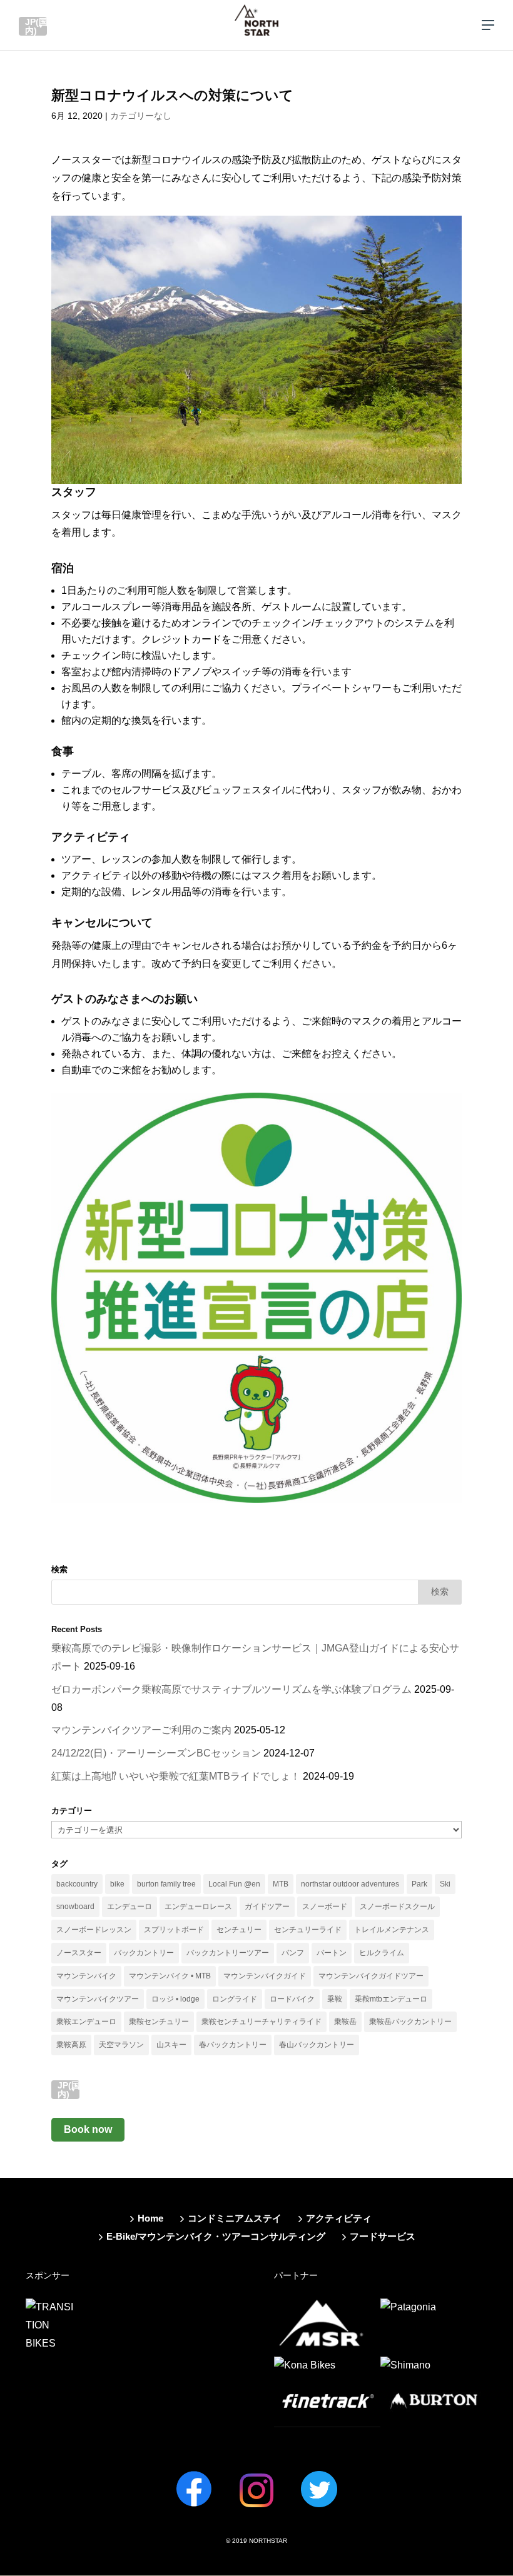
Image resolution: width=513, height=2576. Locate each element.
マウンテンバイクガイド (265, 1976)
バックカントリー (144, 1953)
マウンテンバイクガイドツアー (371, 1976)
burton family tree (166, 1884)
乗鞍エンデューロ (86, 2022)
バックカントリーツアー (228, 1953)
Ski (445, 1884)
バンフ (293, 1953)
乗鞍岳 (345, 2022)
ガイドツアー (267, 1907)
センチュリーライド (308, 1930)
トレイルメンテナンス (392, 1930)
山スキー (171, 2045)
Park (419, 1884)
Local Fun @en (234, 1884)
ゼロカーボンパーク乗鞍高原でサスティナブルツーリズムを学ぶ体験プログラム (231, 1689)
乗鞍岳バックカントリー (410, 2022)
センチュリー (239, 1930)
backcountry (77, 1884)
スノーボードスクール (397, 1907)
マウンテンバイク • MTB (170, 1976)
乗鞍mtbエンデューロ (391, 1999)
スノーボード (325, 1907)
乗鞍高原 (71, 2045)
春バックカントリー (233, 2045)
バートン (332, 1953)
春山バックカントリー (317, 2045)
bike (117, 1884)
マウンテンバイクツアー (98, 1999)
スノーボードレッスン (94, 1930)
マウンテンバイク (86, 1976)
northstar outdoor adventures (350, 1884)
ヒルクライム (382, 1953)
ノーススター (79, 1953)
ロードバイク (292, 1999)
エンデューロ (130, 1907)
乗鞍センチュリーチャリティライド (262, 2022)
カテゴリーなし (141, 116)
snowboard (75, 1907)
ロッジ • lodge (175, 1999)
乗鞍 (335, 1999)
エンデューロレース (198, 1907)
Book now (88, 2129)
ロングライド (235, 1999)
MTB (281, 1884)
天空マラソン (121, 2045)
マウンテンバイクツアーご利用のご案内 (141, 1730)
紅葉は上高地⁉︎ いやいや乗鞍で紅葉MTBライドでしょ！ (176, 1776)
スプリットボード (174, 1930)
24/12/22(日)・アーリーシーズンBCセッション (156, 1753)
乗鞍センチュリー (159, 2022)
